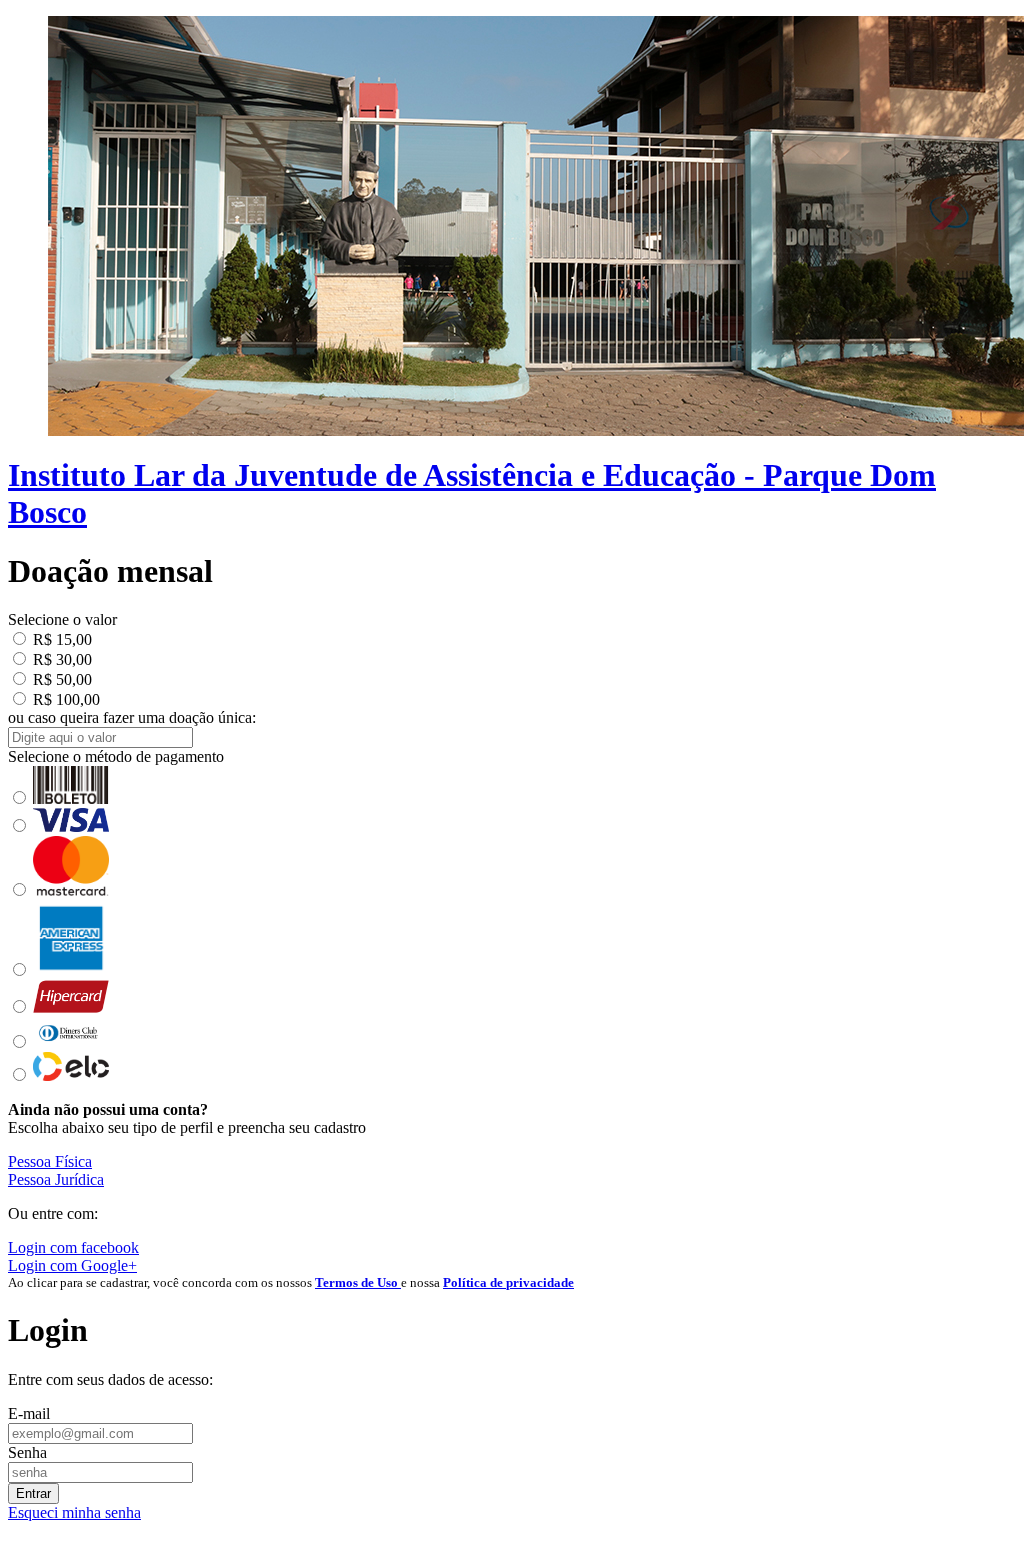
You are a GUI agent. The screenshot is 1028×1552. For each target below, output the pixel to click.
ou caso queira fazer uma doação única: (132, 717)
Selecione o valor (62, 619)
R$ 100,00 (64, 699)
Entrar (33, 1493)
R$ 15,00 (60, 639)
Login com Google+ (72, 1265)
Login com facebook (73, 1247)
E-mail (29, 1413)
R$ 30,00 (60, 659)
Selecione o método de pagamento (116, 756)
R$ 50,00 (60, 679)
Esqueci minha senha (74, 1512)
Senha (27, 1452)
